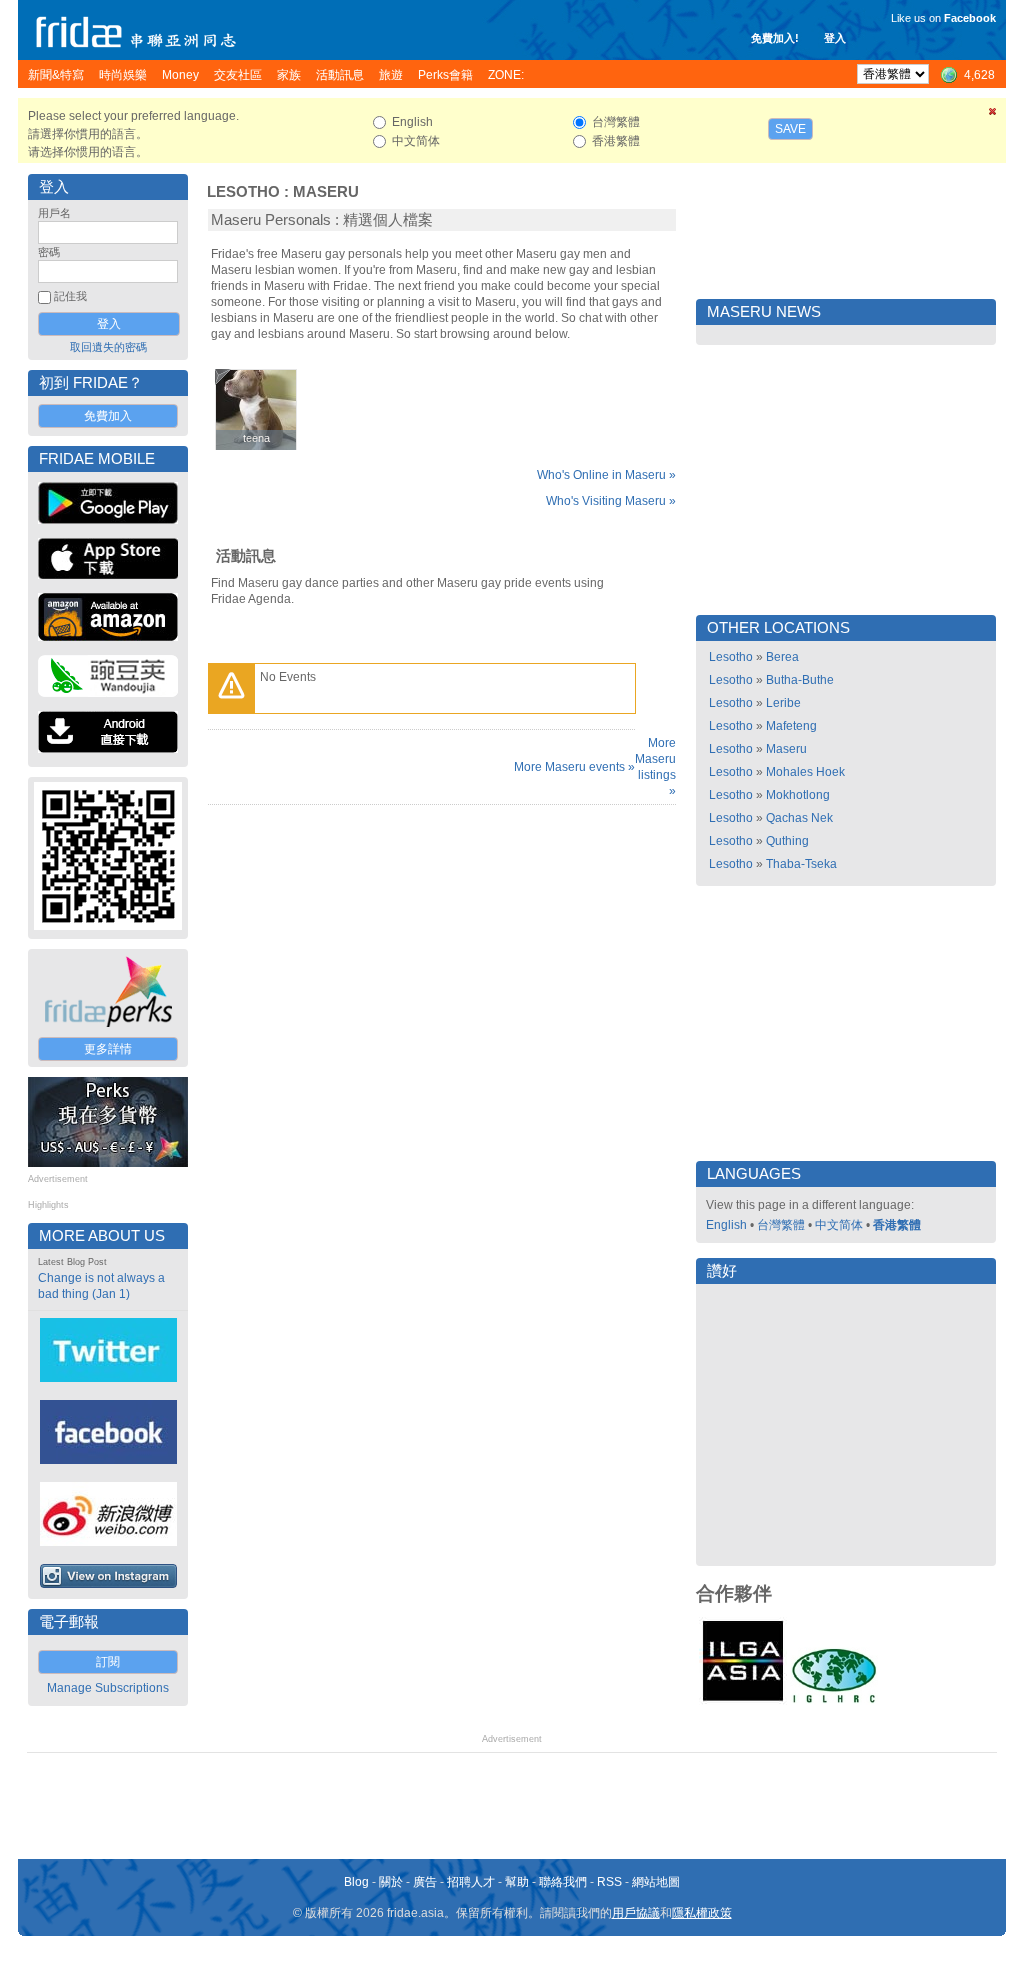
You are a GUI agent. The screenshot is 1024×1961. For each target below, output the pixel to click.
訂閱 (108, 1662)
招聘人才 (471, 1882)
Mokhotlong (798, 795)
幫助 (517, 1882)
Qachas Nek (799, 818)
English (726, 1225)
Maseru (326, 192)
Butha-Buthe (800, 680)
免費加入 (108, 416)
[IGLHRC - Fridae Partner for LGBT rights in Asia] (834, 1701)
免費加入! (775, 38)
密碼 (49, 252)
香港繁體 (897, 1225)
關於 (391, 1882)
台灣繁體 (781, 1225)
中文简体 (839, 1225)
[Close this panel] (993, 115)
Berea (782, 657)
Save (790, 129)
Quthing (787, 841)
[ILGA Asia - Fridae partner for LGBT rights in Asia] (743, 1701)
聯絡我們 (563, 1882)
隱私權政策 (702, 1913)
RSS (609, 1882)
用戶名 (54, 213)
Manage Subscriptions (108, 1688)
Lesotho (243, 192)
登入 (835, 38)
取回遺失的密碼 (108, 347)
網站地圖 (656, 1882)
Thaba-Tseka (801, 864)
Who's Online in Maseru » (606, 475)
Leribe (783, 703)
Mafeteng (791, 726)
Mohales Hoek (805, 772)
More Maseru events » (574, 767)
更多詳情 (108, 1049)
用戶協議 (636, 1913)
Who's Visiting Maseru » (611, 501)
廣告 (425, 1882)
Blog (356, 1882)
